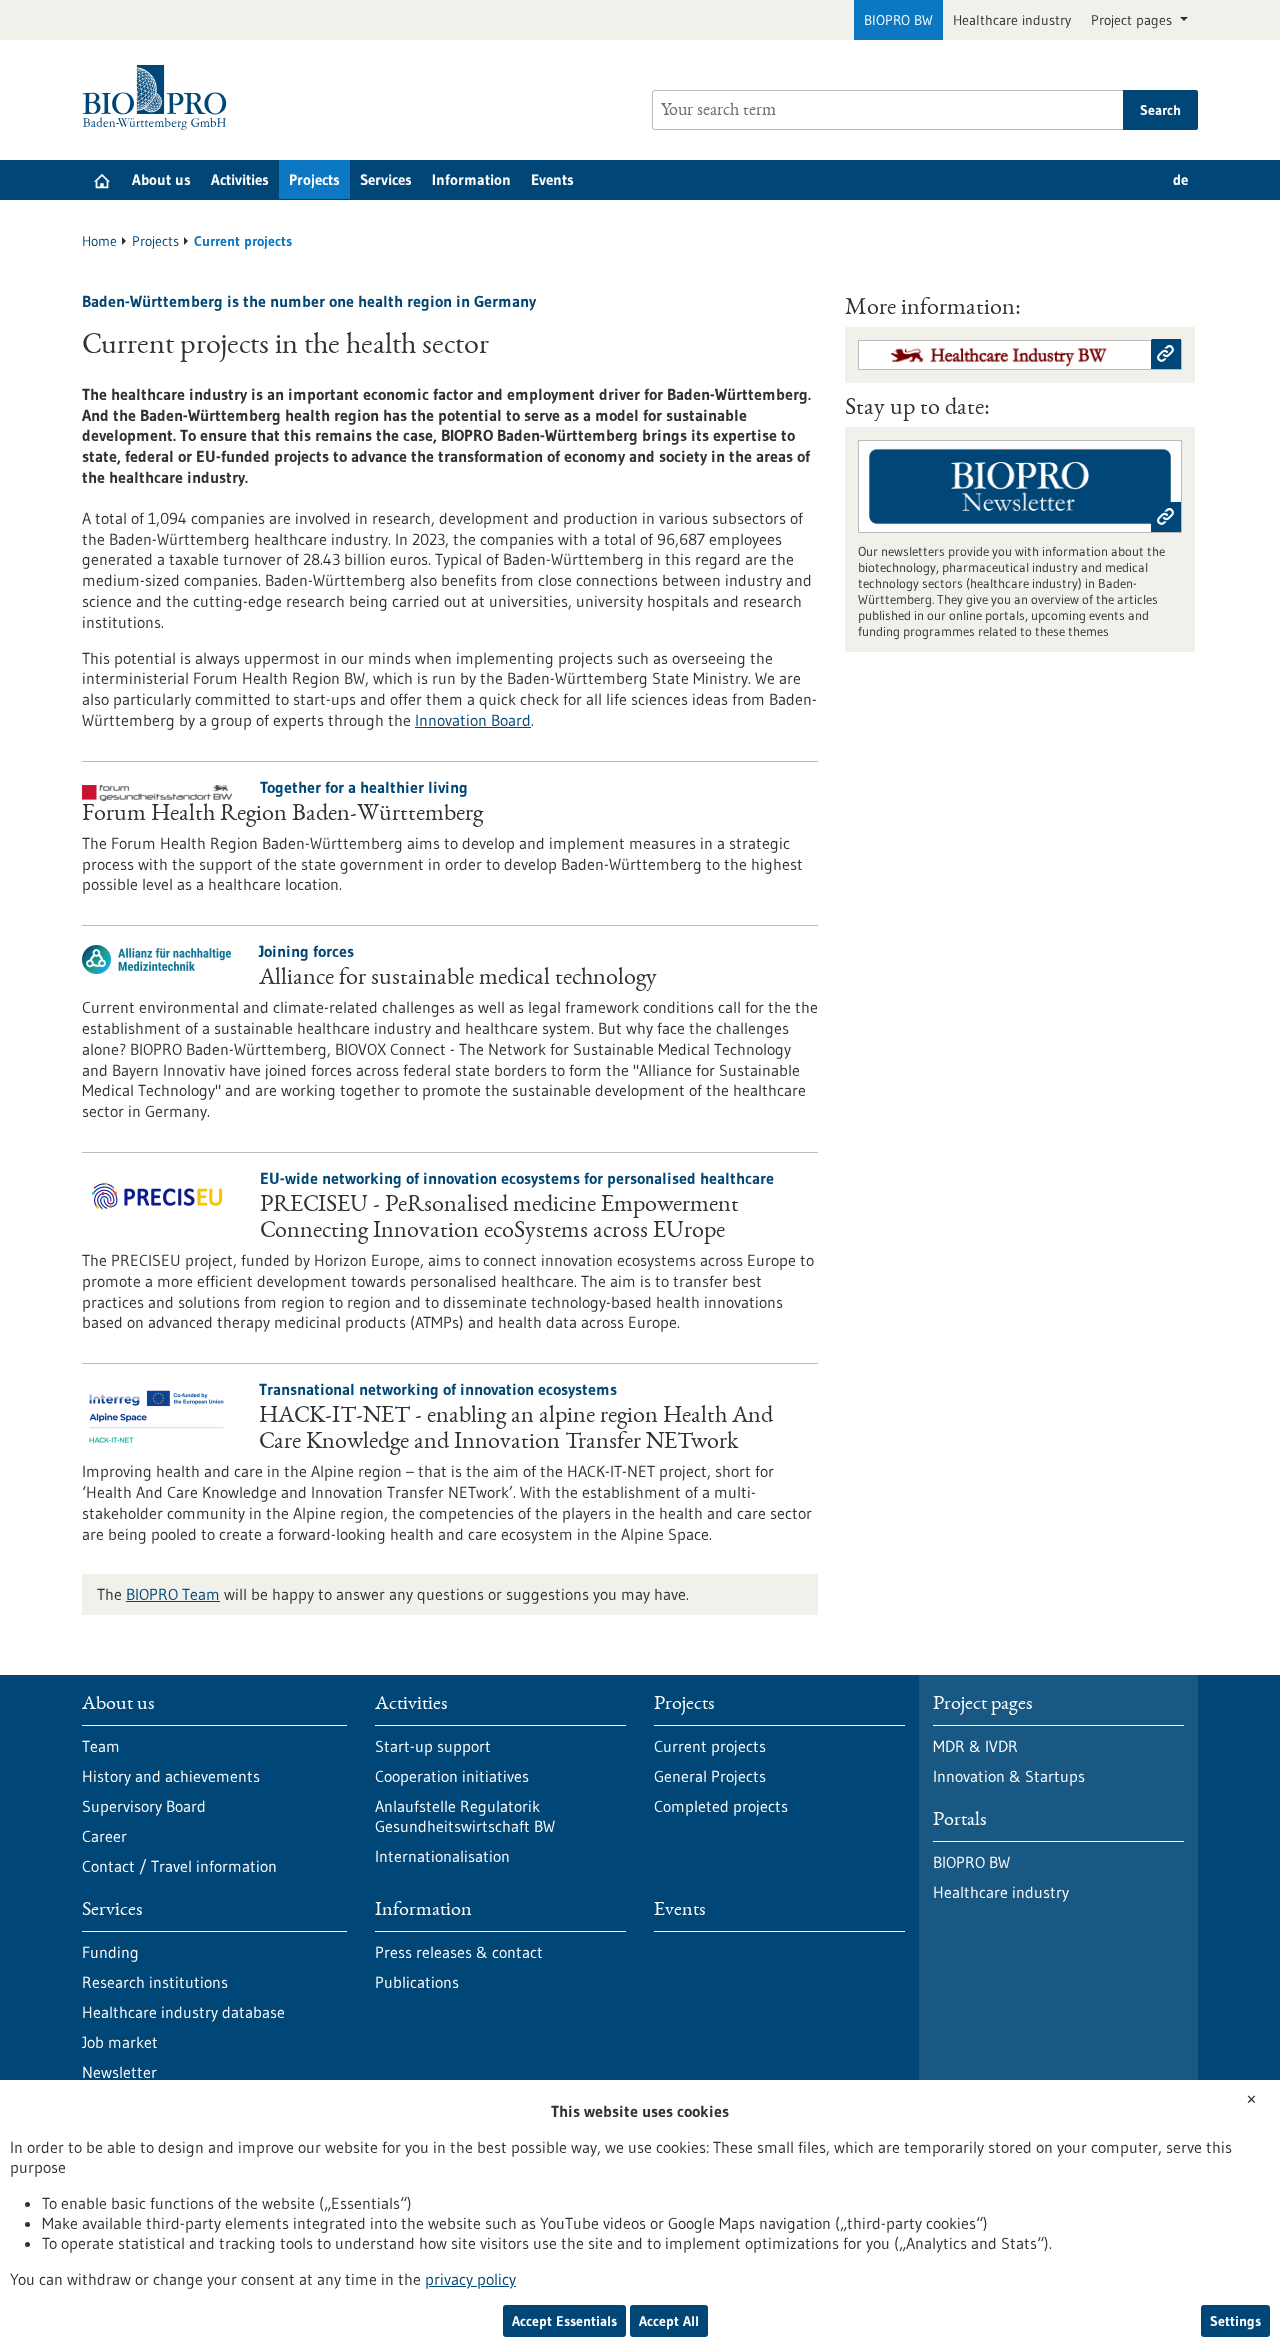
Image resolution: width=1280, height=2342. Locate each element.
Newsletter (119, 2072)
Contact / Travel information (179, 1866)
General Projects (710, 1776)
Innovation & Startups (1009, 1776)
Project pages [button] (1133, 20)
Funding (110, 1952)
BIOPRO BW (898, 20)
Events (552, 179)
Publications (417, 1982)
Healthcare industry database (183, 2012)
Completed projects (721, 1806)
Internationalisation (442, 1856)
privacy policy (470, 2279)
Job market (120, 2042)
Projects (314, 179)
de (1180, 179)
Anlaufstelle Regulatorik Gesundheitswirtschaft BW (465, 1816)
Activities (240, 179)
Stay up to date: (917, 409)
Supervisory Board (144, 1806)
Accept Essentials (564, 2321)
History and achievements (171, 1776)
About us (161, 179)
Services (386, 179)
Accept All (669, 2321)
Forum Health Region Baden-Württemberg (282, 815)
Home (99, 241)
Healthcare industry (1012, 20)
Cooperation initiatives (452, 1776)
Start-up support (433, 1746)
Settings (1235, 2321)
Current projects (710, 1746)
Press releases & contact (459, 1952)
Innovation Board (473, 720)
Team (101, 1746)
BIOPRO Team (173, 1594)
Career (104, 1836)
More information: (933, 309)
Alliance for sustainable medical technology (458, 979)
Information (471, 179)
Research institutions (155, 1982)
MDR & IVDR (975, 1746)
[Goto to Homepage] (159, 97)
